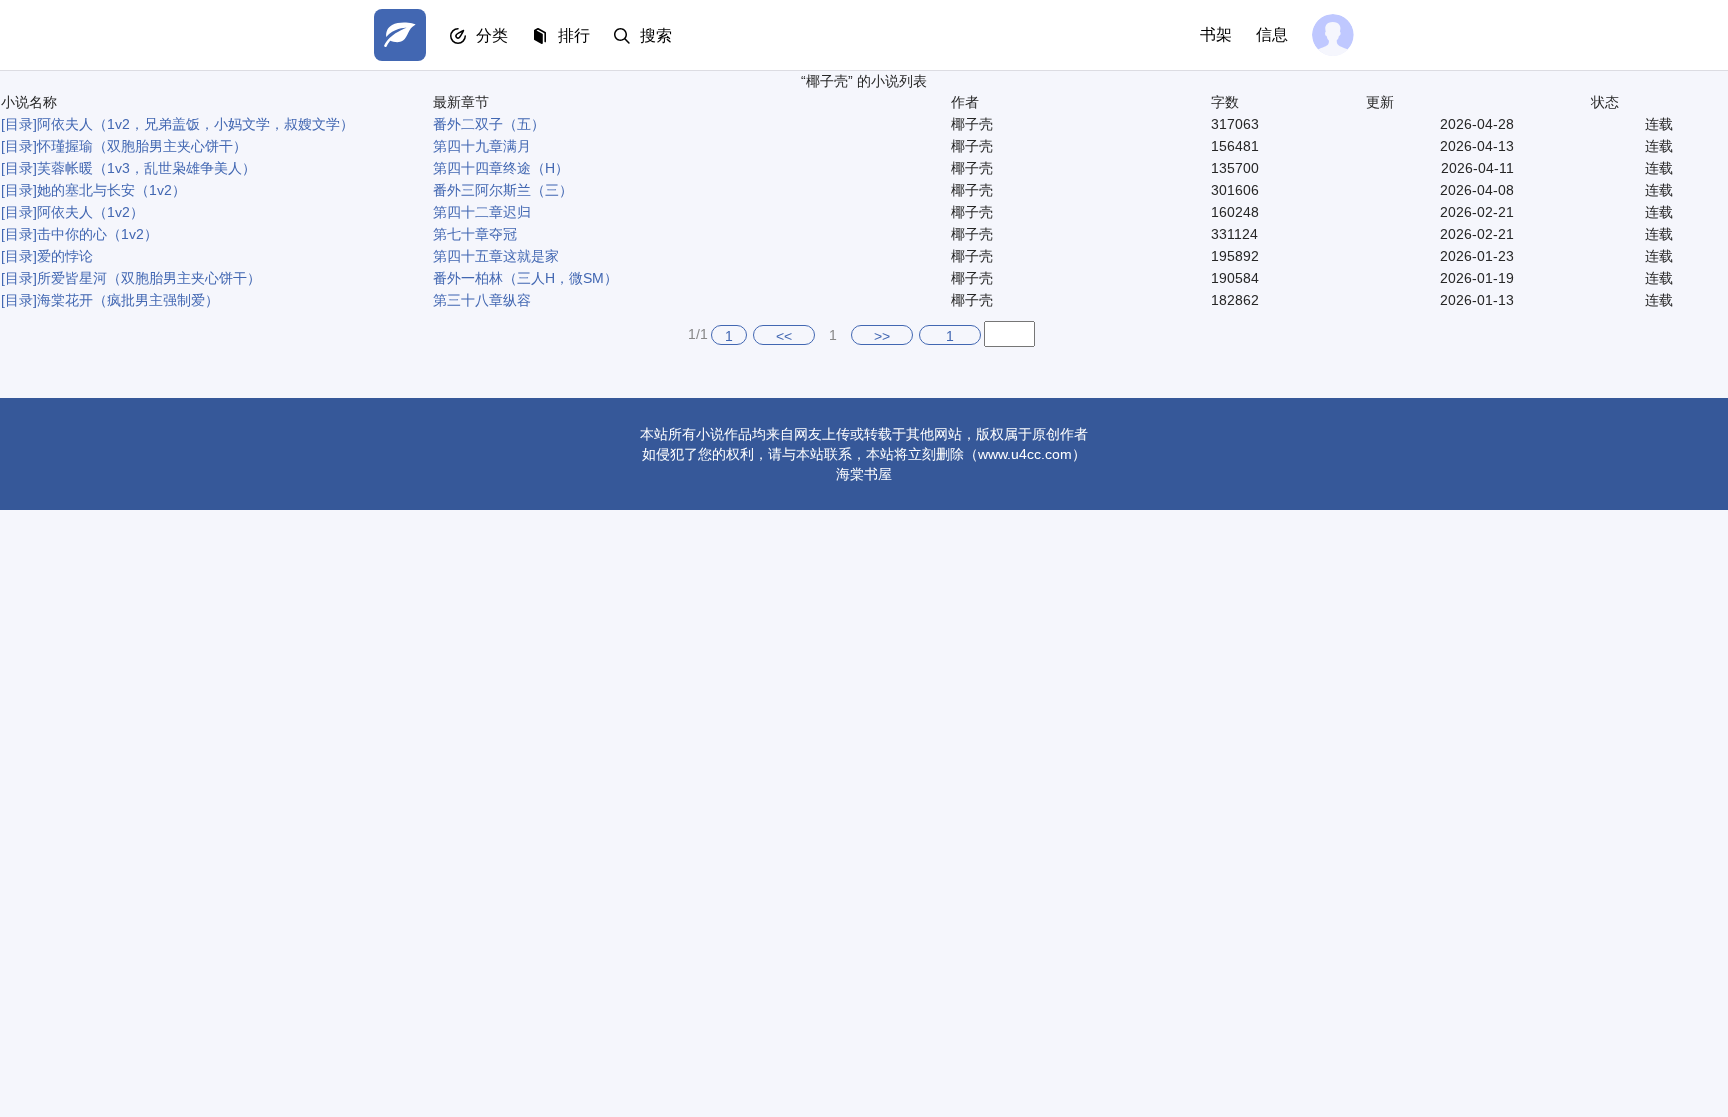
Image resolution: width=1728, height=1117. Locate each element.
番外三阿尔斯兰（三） (503, 190)
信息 (1272, 34)
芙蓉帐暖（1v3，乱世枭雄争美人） (146, 168)
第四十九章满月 (482, 146)
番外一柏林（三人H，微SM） (525, 278)
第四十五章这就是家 (496, 256)
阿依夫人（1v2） (90, 212)
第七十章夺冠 (475, 234)
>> (882, 336)
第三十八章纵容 (482, 300)
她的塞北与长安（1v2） (111, 190)
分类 (492, 35)
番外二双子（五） (489, 124)
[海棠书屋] (400, 35)
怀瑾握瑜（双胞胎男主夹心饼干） (142, 146)
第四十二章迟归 (482, 212)
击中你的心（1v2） (97, 234)
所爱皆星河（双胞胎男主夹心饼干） (149, 278)
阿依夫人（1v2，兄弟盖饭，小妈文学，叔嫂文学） (195, 124)
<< (784, 336)
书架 (1216, 34)
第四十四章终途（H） (501, 168)
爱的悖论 (65, 256)
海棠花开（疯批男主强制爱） (128, 300)
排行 (574, 35)
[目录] (19, 124)
